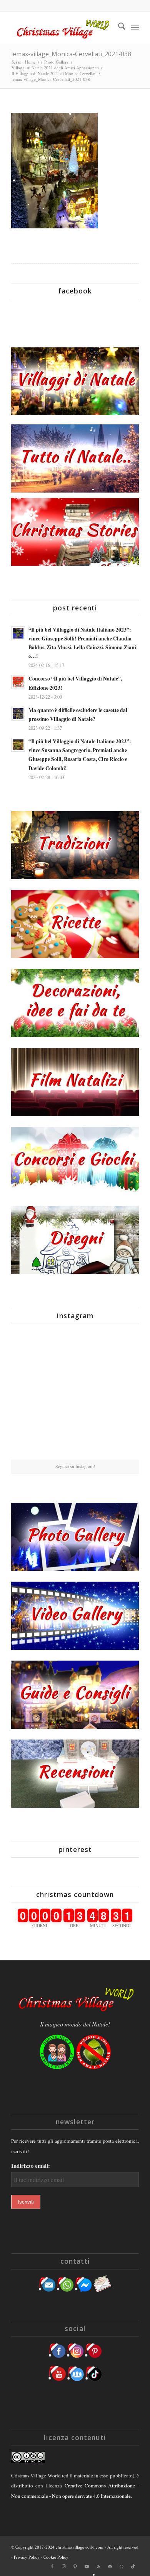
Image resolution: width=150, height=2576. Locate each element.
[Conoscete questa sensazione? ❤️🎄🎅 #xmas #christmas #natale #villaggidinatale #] (32, 1351)
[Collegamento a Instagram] (64, 2566)
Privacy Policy (27, 2557)
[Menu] (135, 27)
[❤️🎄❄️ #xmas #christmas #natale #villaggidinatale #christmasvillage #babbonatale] (118, 1394)
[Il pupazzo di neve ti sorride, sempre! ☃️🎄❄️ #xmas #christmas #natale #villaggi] (75, 1351)
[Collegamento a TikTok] (133, 2566)
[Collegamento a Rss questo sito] (98, 2566)
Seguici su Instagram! (75, 1466)
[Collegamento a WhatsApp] (122, 2566)
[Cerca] (118, 27)
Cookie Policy (56, 2557)
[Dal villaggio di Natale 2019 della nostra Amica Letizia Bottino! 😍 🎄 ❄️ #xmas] (32, 1394)
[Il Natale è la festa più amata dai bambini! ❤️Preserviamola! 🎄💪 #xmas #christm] (118, 1351)
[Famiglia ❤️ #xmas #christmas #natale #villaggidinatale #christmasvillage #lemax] (75, 1439)
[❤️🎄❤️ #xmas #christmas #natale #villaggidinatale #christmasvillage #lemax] (118, 1438)
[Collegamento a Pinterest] (75, 2566)
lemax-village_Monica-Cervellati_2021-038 (71, 54)
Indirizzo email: (31, 2166)
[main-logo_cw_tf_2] (62, 27)
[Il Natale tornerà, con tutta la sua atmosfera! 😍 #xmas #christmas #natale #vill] (75, 1395)
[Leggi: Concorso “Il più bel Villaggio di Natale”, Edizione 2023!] (18, 682)
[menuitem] (118, 27)
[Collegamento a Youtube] (87, 2566)
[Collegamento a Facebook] (52, 2566)
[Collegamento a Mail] (110, 2566)
